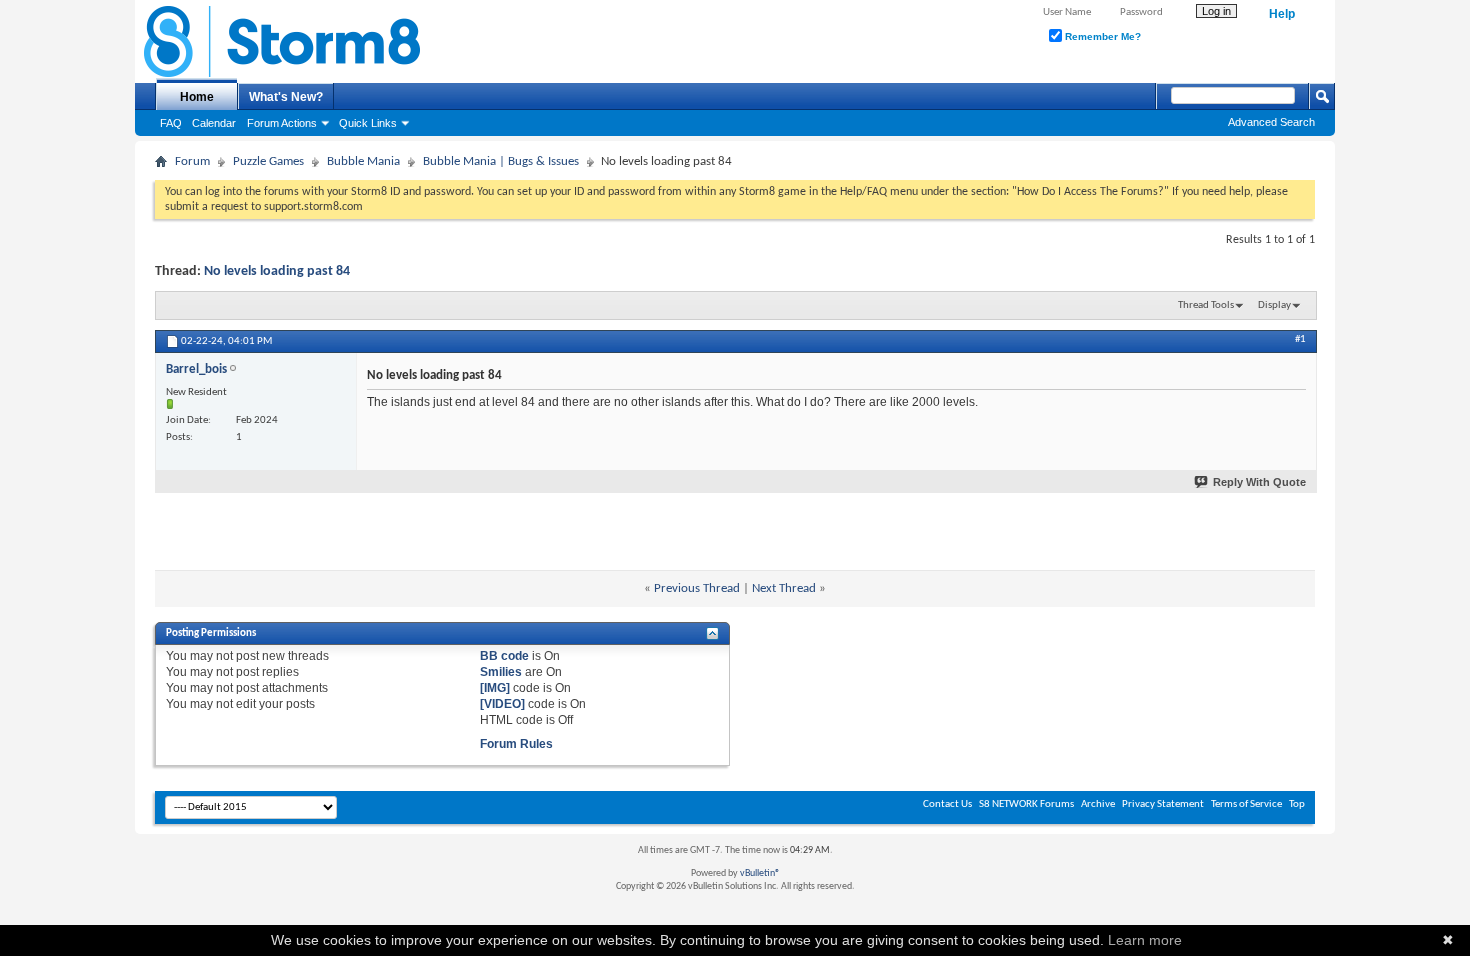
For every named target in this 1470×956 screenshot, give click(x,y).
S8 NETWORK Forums (1026, 804)
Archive (1098, 804)
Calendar (214, 123)
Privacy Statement (1163, 804)
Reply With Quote (1259, 482)
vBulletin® (760, 873)
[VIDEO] (502, 704)
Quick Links (368, 123)
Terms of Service (1246, 804)
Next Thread (784, 588)
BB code (504, 656)
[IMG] (495, 688)
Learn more (1145, 940)
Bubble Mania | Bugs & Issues (501, 161)
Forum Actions (282, 123)
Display (1274, 305)
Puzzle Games (268, 161)
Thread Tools (1206, 305)
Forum (192, 161)
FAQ (171, 123)
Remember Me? (1101, 36)
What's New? (286, 97)
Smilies (501, 672)
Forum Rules (516, 744)
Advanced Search (1271, 122)
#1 (1300, 339)
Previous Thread (697, 588)
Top (1297, 804)
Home (197, 97)
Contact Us (947, 804)
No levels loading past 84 (277, 271)
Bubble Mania (363, 161)
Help (1282, 14)
